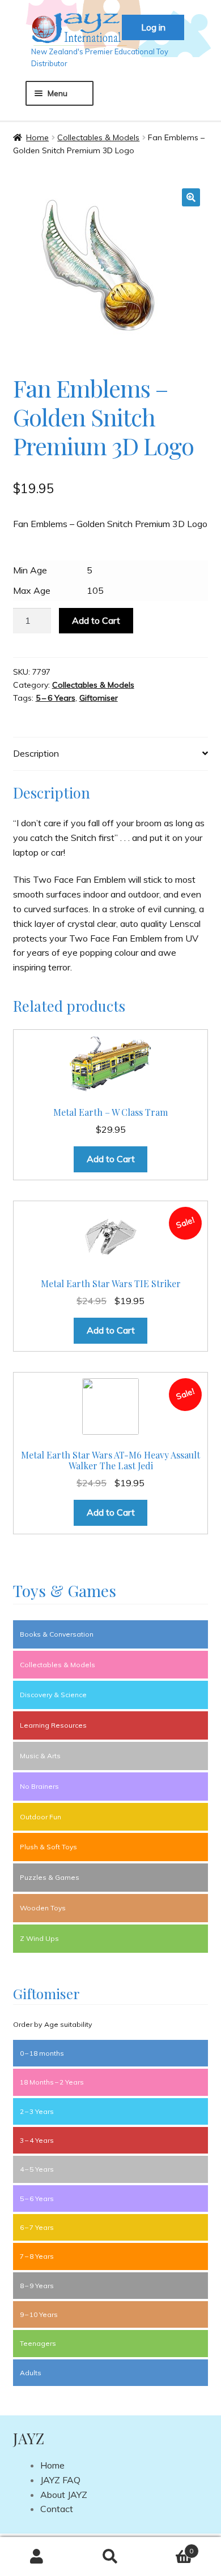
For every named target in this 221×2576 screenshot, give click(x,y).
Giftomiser (99, 698)
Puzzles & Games (50, 1877)
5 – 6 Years (56, 698)
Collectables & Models (98, 137)
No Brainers (39, 1786)
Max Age (32, 590)
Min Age (30, 570)
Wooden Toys (43, 1908)
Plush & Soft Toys (48, 1847)
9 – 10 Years (39, 2314)
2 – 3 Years (37, 2111)
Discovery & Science (53, 1695)
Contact (57, 2509)
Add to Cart (96, 620)
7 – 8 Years (37, 2256)
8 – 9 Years (37, 2286)
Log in (153, 27)
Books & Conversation (57, 1634)
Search (110, 2557)
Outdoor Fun (41, 1817)
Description (36, 753)
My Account (37, 2557)
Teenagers (38, 2343)
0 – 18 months (42, 2053)
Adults (31, 2373)
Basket (170, 2547)
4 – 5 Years (37, 2169)
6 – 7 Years (37, 2227)
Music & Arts (40, 1756)
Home (37, 137)
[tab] (111, 754)
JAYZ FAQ (60, 2480)
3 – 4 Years (37, 2140)
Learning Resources (53, 1725)
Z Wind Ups (39, 1938)
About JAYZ (64, 2495)
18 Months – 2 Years (52, 2082)
